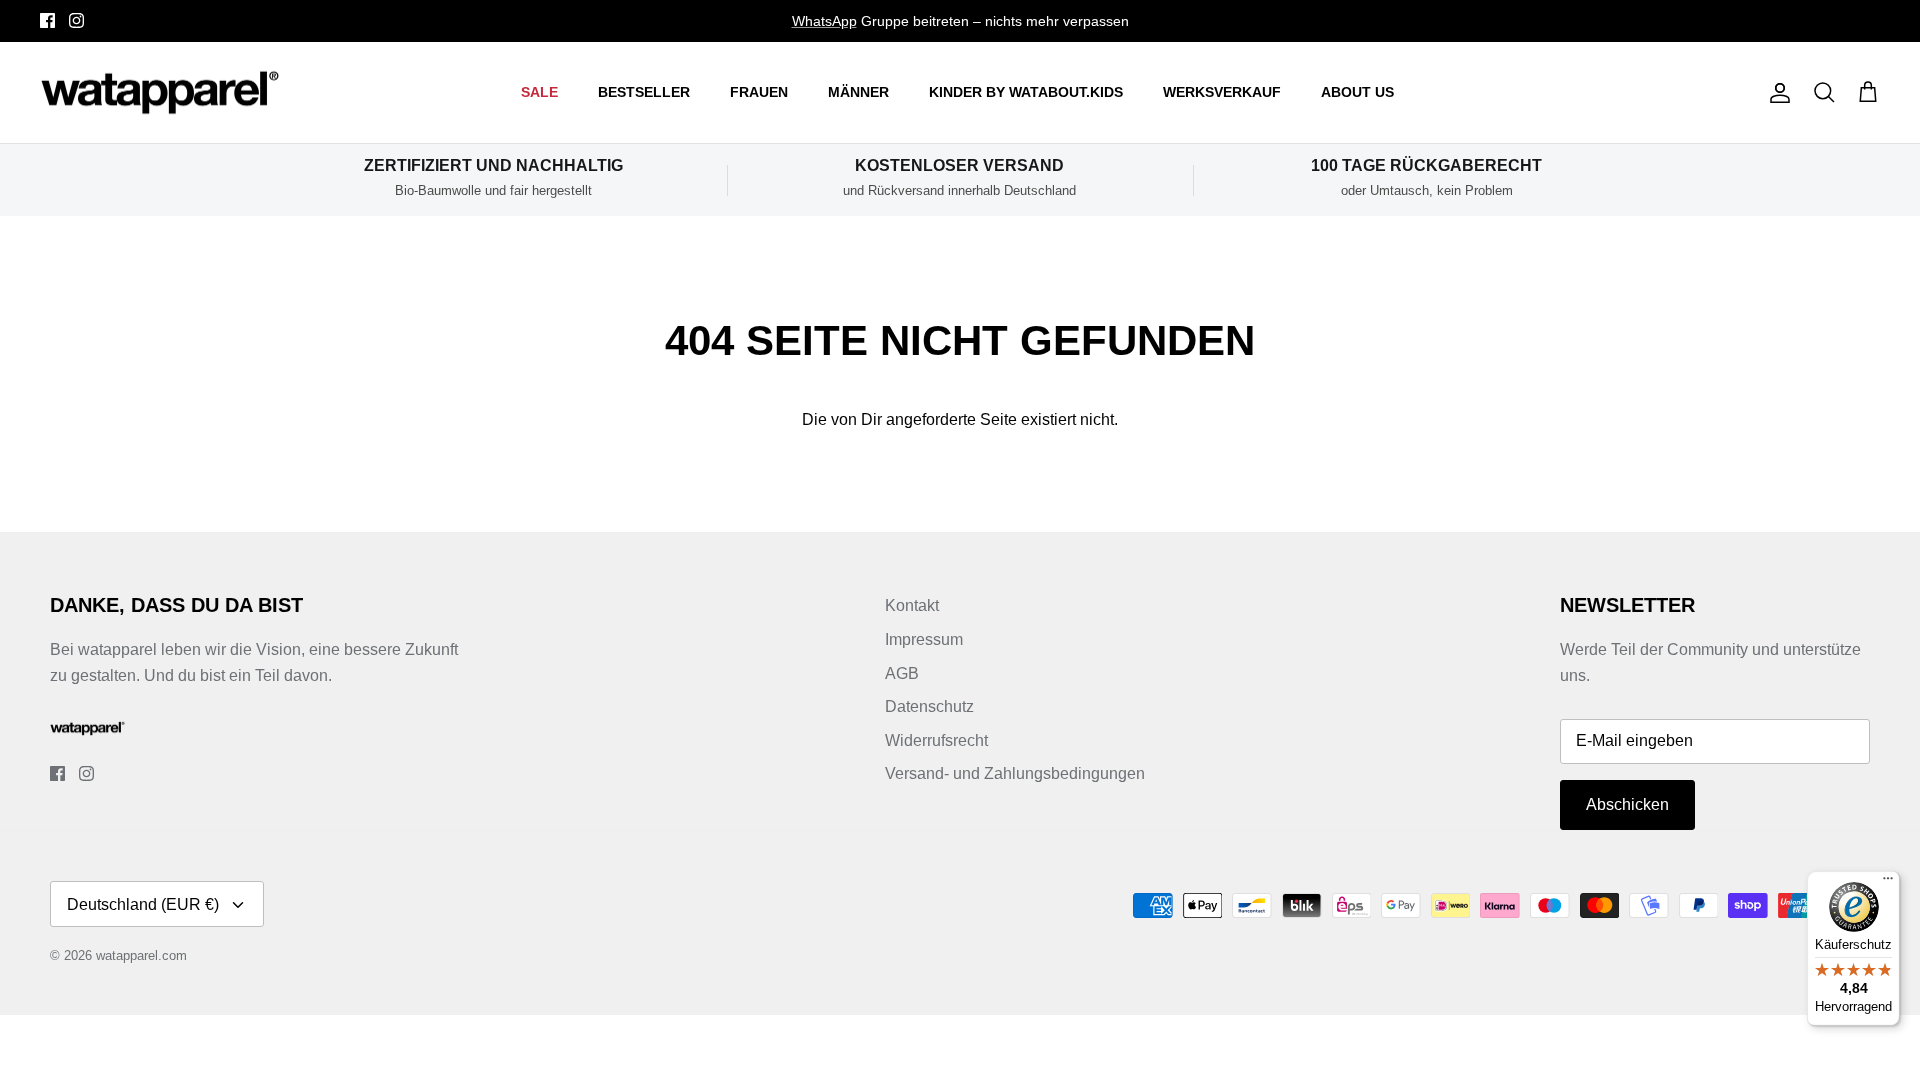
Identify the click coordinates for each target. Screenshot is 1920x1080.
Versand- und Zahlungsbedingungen (1015, 773)
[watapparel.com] (160, 93)
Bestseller (644, 92)
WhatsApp (824, 21)
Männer (858, 92)
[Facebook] (47, 20)
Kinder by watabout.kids (1026, 92)
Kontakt (912, 605)
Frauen (759, 92)
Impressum (924, 639)
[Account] (1776, 93)
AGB (902, 673)
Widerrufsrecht (936, 740)
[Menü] (1888, 883)
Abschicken (1627, 804)
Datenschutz (929, 706)
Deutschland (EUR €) (143, 904)
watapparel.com (141, 955)
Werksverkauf (1222, 92)
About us (1357, 92)
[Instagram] (76, 20)
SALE (539, 92)
